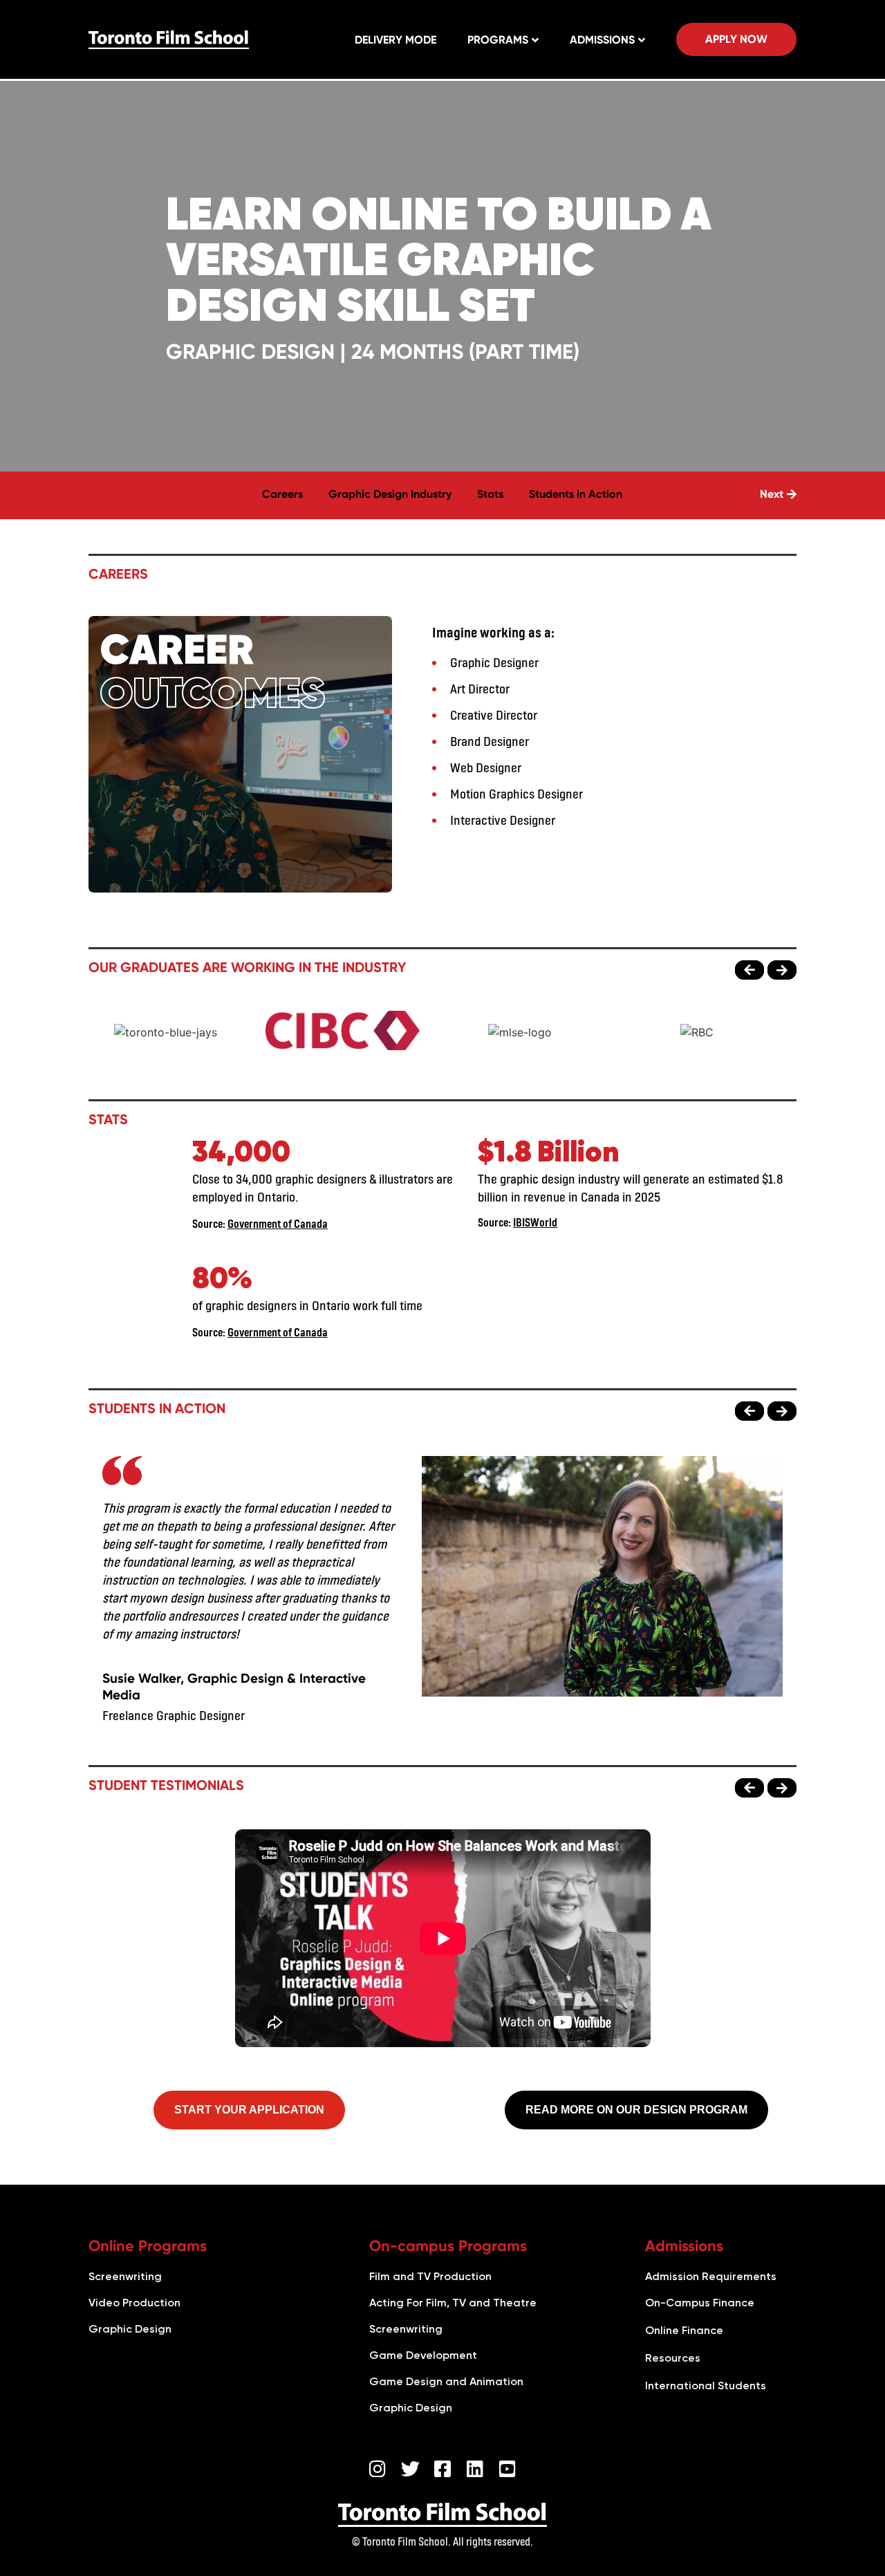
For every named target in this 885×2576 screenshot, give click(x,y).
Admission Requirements (711, 2276)
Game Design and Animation (446, 2381)
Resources (673, 2358)
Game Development (423, 2355)
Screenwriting (125, 2276)
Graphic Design (130, 2329)
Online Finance (684, 2330)
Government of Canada (278, 1223)
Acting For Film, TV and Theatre (453, 2303)
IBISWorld (535, 1222)
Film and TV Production (430, 2276)
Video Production (134, 2303)
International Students (706, 2386)
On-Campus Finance (700, 2303)
